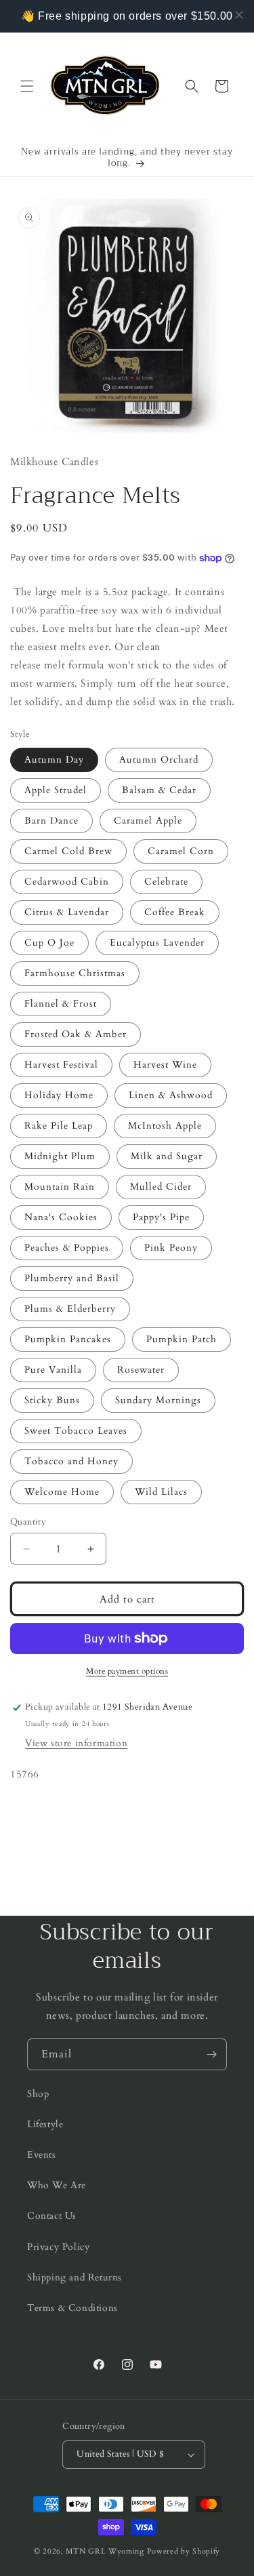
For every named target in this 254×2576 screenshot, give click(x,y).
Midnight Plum (60, 1156)
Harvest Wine (165, 1065)
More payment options (127, 1671)
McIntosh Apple (165, 1126)
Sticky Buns (52, 1400)
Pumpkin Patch (182, 1339)
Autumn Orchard (159, 760)
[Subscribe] (211, 2054)
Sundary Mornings (158, 1400)
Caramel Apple (148, 821)
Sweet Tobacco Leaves (76, 1431)
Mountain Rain (60, 1187)
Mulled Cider (161, 1187)
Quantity (28, 1522)
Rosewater (141, 1370)
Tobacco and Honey (71, 1461)
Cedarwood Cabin (67, 882)
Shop (38, 2094)
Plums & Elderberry (70, 1309)
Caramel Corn (181, 851)
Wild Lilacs (161, 1492)
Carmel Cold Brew (68, 851)
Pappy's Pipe (161, 1217)
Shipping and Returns (75, 2277)
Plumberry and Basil (72, 1278)
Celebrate (166, 882)
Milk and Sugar (167, 1156)
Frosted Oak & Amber (76, 1034)
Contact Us (52, 2216)
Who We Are (57, 2185)
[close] (239, 15)
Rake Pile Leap (59, 1126)
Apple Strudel (56, 790)
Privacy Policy (58, 2247)
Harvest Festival (61, 1065)
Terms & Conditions (72, 2308)
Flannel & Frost (61, 1004)
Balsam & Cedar (159, 790)
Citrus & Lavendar (67, 912)
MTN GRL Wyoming (105, 2551)
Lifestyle (45, 2124)
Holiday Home (59, 1095)
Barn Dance (51, 821)
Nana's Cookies (61, 1217)
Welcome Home (62, 1492)
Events (42, 2155)
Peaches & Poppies (67, 1248)
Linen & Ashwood (171, 1095)
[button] (27, 86)
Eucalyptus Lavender (157, 943)
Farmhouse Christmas (75, 973)
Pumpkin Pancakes (68, 1339)
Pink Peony (171, 1248)
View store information (76, 1743)
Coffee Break (175, 912)
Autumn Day (54, 760)
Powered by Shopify (184, 2551)
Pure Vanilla (53, 1370)
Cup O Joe (49, 943)
